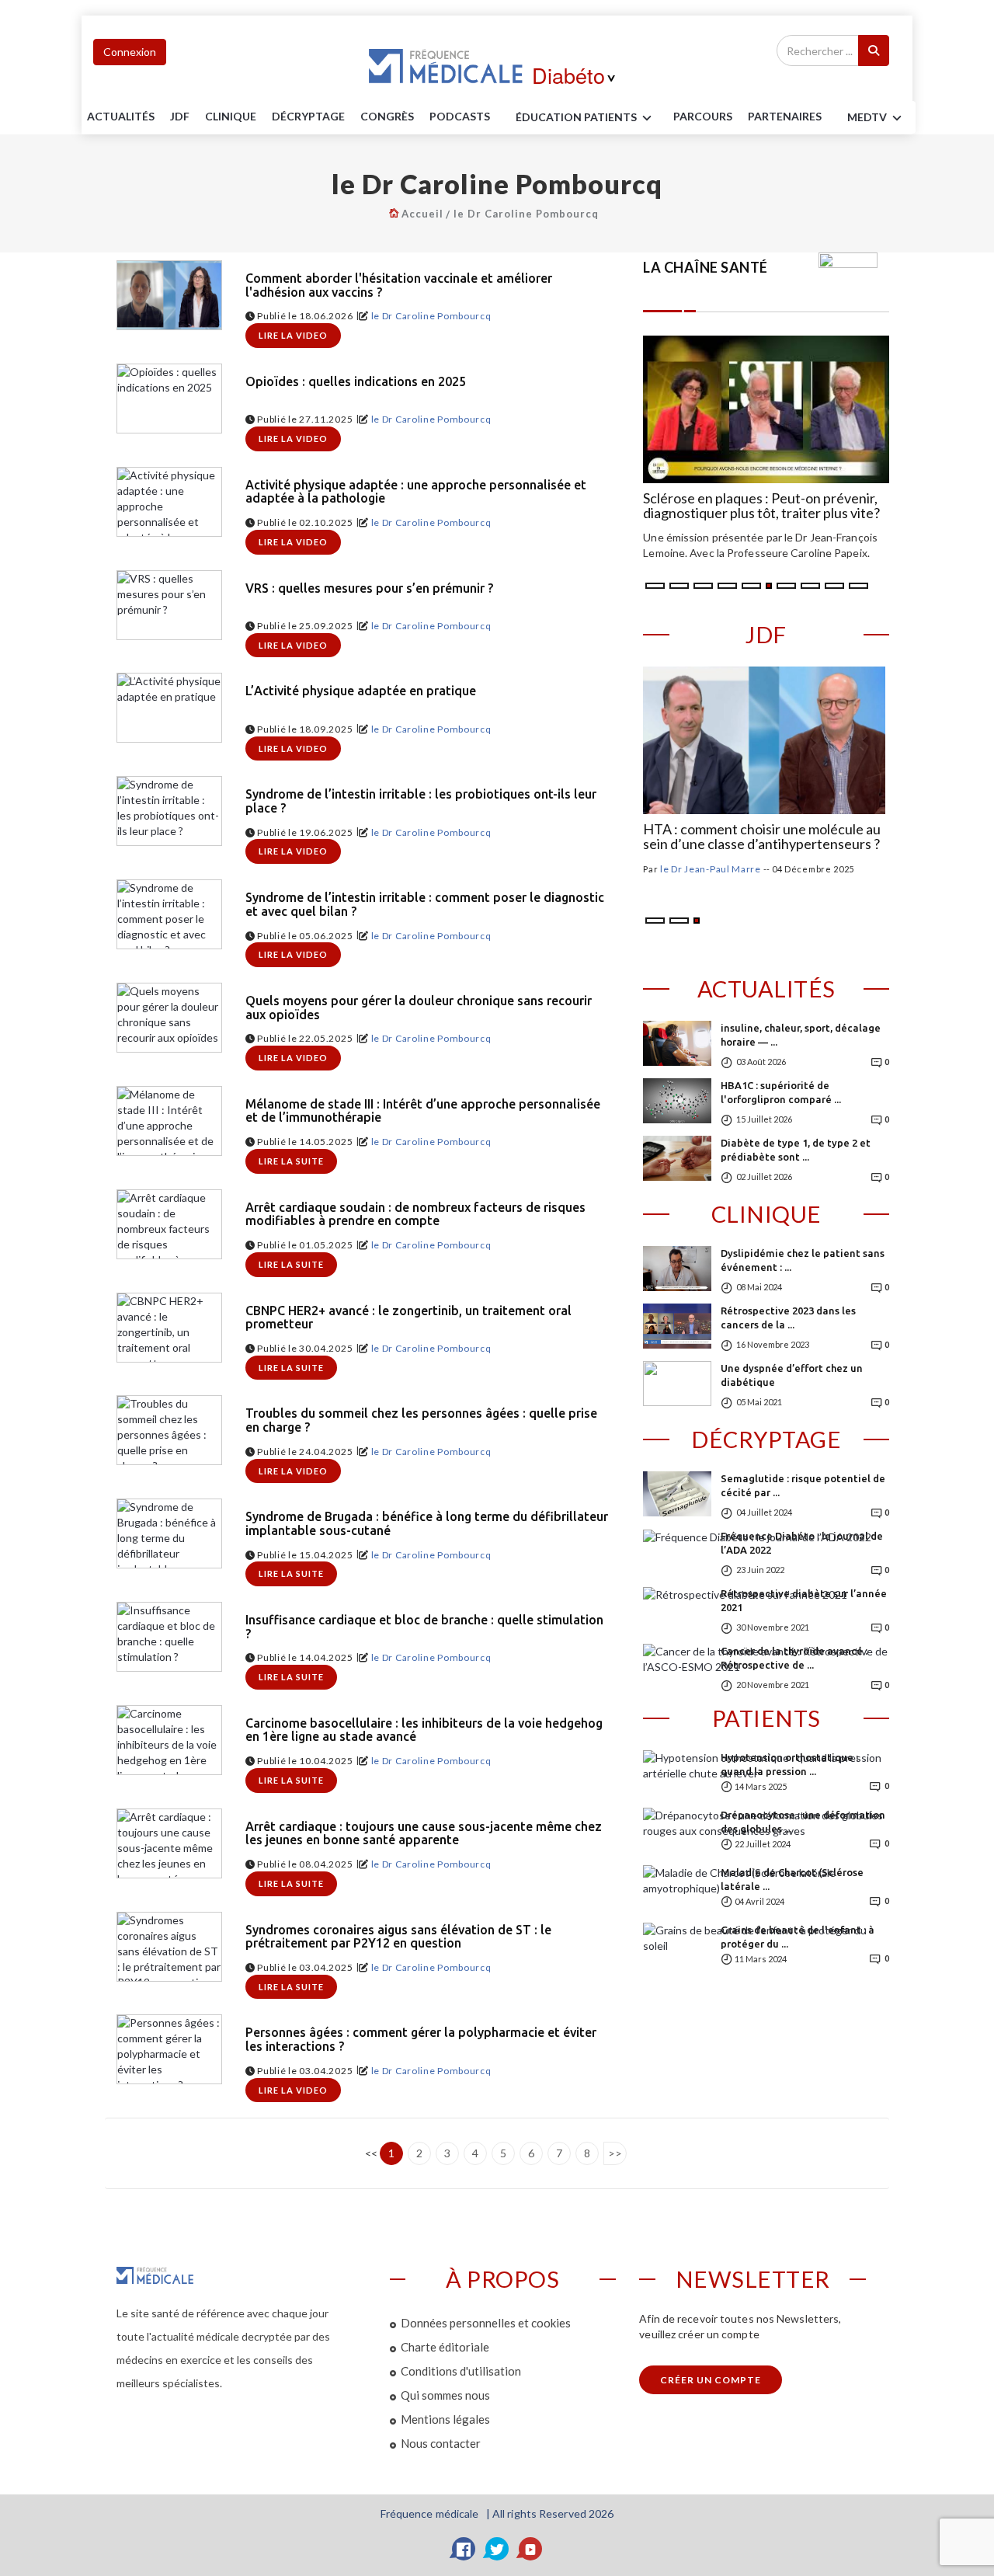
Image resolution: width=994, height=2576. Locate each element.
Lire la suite (291, 1161)
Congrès (387, 116)
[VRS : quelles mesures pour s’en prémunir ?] (169, 605)
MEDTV (867, 117)
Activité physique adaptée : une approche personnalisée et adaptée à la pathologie (416, 492)
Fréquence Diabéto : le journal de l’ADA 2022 (802, 1543)
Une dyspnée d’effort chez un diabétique (792, 1375)
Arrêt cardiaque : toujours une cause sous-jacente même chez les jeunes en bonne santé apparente (424, 1834)
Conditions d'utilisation (461, 2371)
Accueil (422, 214)
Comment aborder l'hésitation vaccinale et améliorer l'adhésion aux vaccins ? (399, 285)
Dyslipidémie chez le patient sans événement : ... (803, 1260)
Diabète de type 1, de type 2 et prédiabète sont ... (796, 1150)
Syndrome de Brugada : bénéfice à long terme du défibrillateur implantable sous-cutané (427, 1524)
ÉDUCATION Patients (576, 117)
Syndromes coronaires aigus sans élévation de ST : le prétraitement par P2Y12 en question (398, 1937)
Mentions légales (445, 2419)
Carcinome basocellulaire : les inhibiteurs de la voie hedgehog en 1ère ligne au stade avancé (424, 1730)
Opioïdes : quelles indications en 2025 (356, 382)
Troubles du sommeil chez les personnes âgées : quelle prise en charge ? (421, 1420)
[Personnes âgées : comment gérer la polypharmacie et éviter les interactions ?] (169, 2049)
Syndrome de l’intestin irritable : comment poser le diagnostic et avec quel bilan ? (425, 905)
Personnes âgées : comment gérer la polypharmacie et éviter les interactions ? (421, 2040)
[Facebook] (464, 2549)
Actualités (121, 116)
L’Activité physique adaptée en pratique (361, 691)
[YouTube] (530, 2549)
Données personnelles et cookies (486, 2323)
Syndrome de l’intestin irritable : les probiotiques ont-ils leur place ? (421, 801)
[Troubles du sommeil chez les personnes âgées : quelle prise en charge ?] (169, 1430)
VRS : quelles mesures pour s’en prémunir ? (369, 588)
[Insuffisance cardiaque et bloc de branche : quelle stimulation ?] (169, 1637)
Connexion (130, 52)
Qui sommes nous (445, 2395)
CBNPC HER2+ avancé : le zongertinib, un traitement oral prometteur (408, 1318)
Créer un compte (711, 2380)
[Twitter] (497, 2549)
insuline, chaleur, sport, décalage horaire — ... (801, 1035)
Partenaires (785, 116)
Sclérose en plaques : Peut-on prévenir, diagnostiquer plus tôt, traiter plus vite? (761, 506)
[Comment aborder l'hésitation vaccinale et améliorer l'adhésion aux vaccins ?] (169, 295)
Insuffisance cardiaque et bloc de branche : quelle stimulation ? (424, 1627)
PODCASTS (460, 116)
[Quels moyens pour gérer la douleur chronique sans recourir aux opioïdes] (169, 1018)
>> (615, 2153)
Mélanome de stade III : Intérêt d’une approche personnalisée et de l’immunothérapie (423, 1111)
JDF (180, 116)
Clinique (231, 116)
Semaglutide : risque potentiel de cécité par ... (803, 1485)
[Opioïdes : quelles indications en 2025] (169, 399)
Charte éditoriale (445, 2347)
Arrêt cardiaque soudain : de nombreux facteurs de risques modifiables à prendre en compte (415, 1215)
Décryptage (308, 116)
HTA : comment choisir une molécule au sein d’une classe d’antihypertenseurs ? (762, 837)
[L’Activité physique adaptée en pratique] (169, 708)
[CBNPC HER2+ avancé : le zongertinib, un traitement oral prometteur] (169, 1328)
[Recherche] (874, 50)
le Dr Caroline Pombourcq (526, 214)
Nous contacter (441, 2443)
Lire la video (293, 335)
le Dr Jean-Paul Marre (711, 869)
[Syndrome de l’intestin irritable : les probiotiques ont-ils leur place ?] (169, 811)
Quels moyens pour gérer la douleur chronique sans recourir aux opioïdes (419, 1008)
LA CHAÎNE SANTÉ (706, 267)
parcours (703, 116)
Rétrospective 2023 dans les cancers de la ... (788, 1318)
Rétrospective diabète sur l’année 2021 (804, 1600)
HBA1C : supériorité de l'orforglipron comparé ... (781, 1092)
